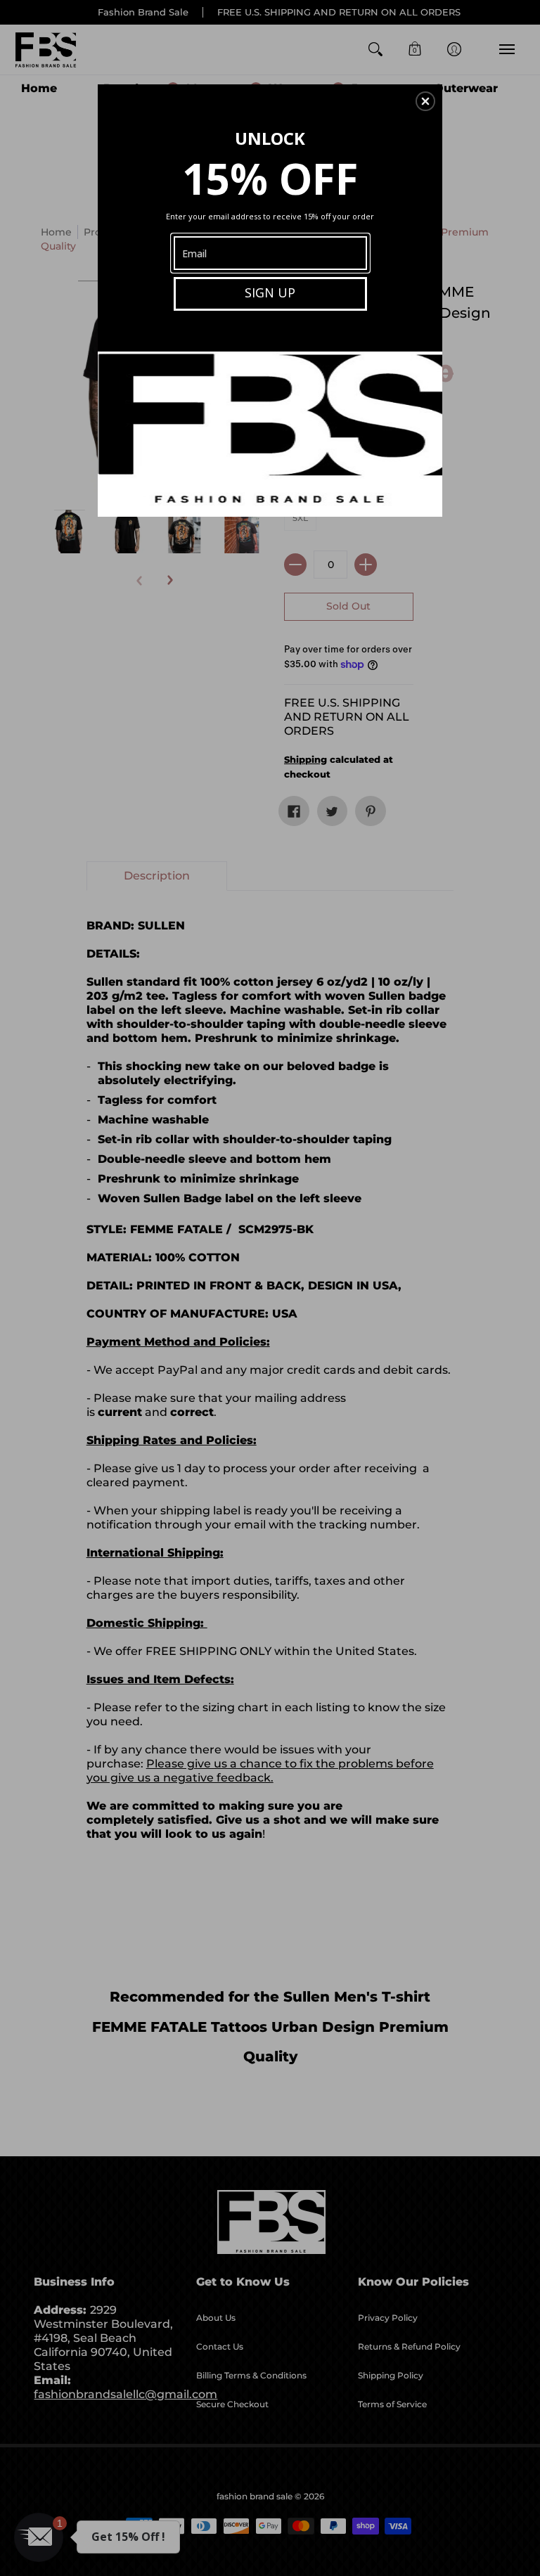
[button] (425, 101)
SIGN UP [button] (270, 292)
